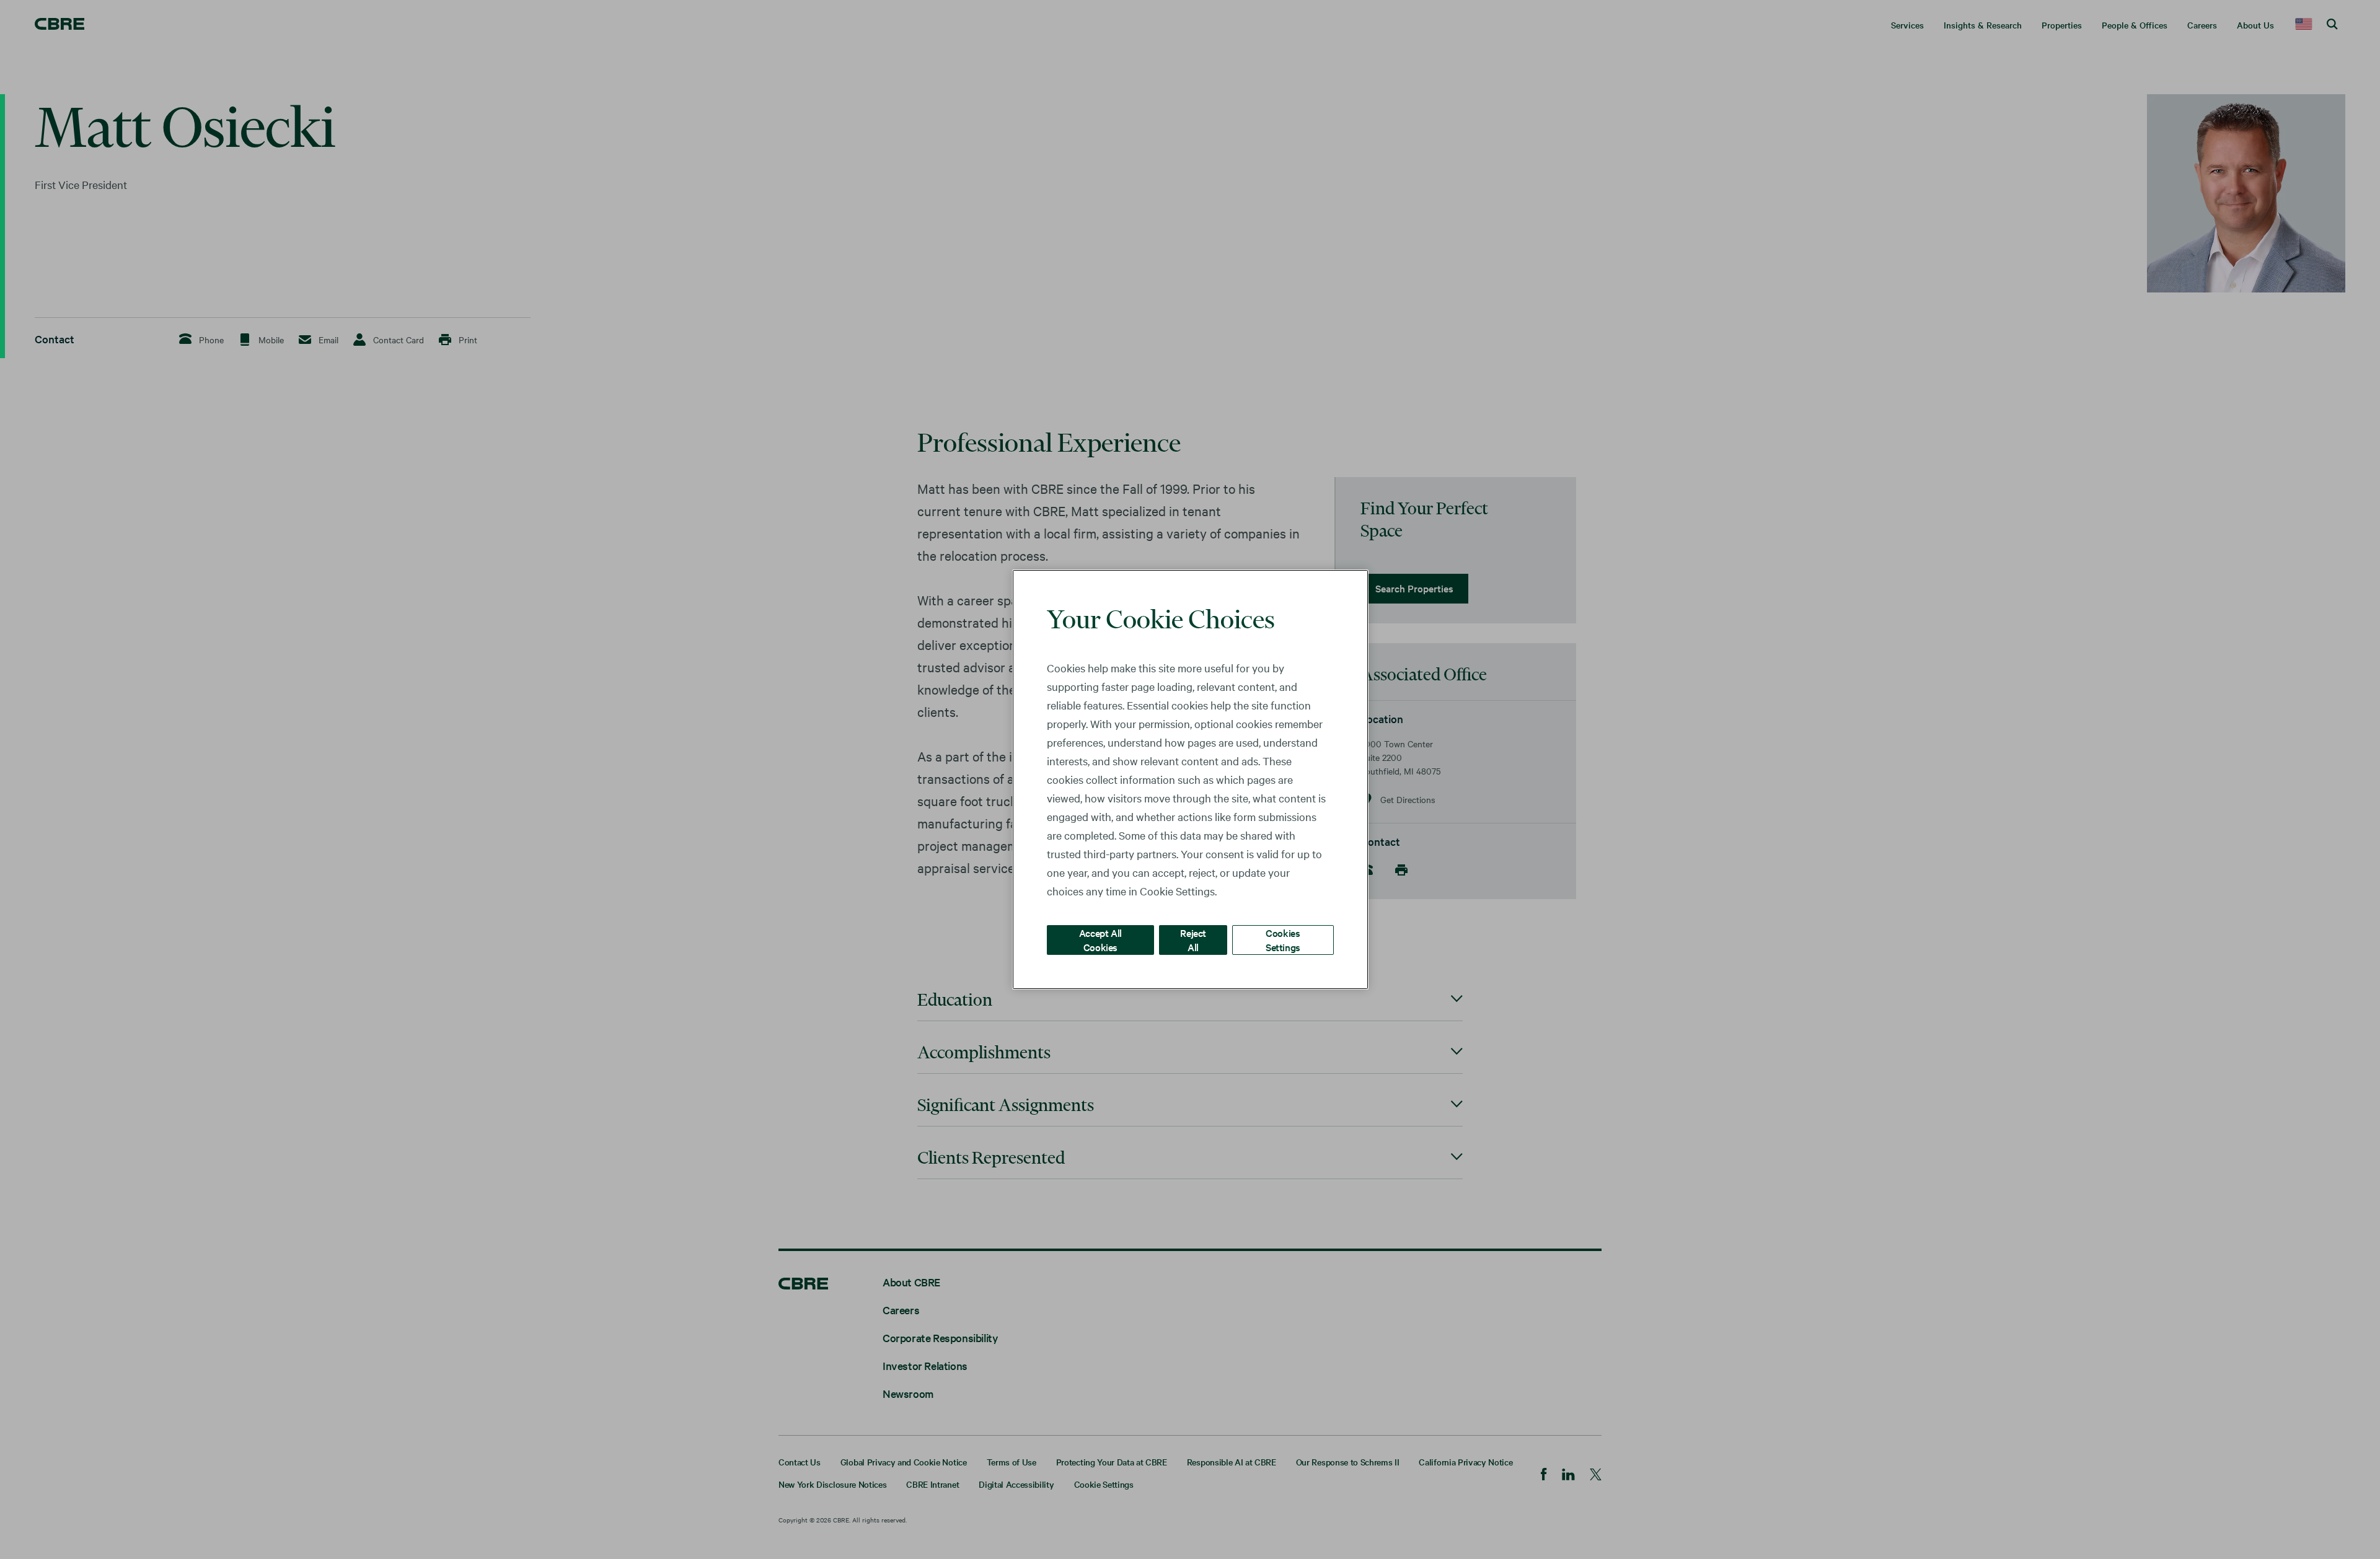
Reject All (1193, 940)
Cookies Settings (1283, 940)
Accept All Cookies (1100, 940)
